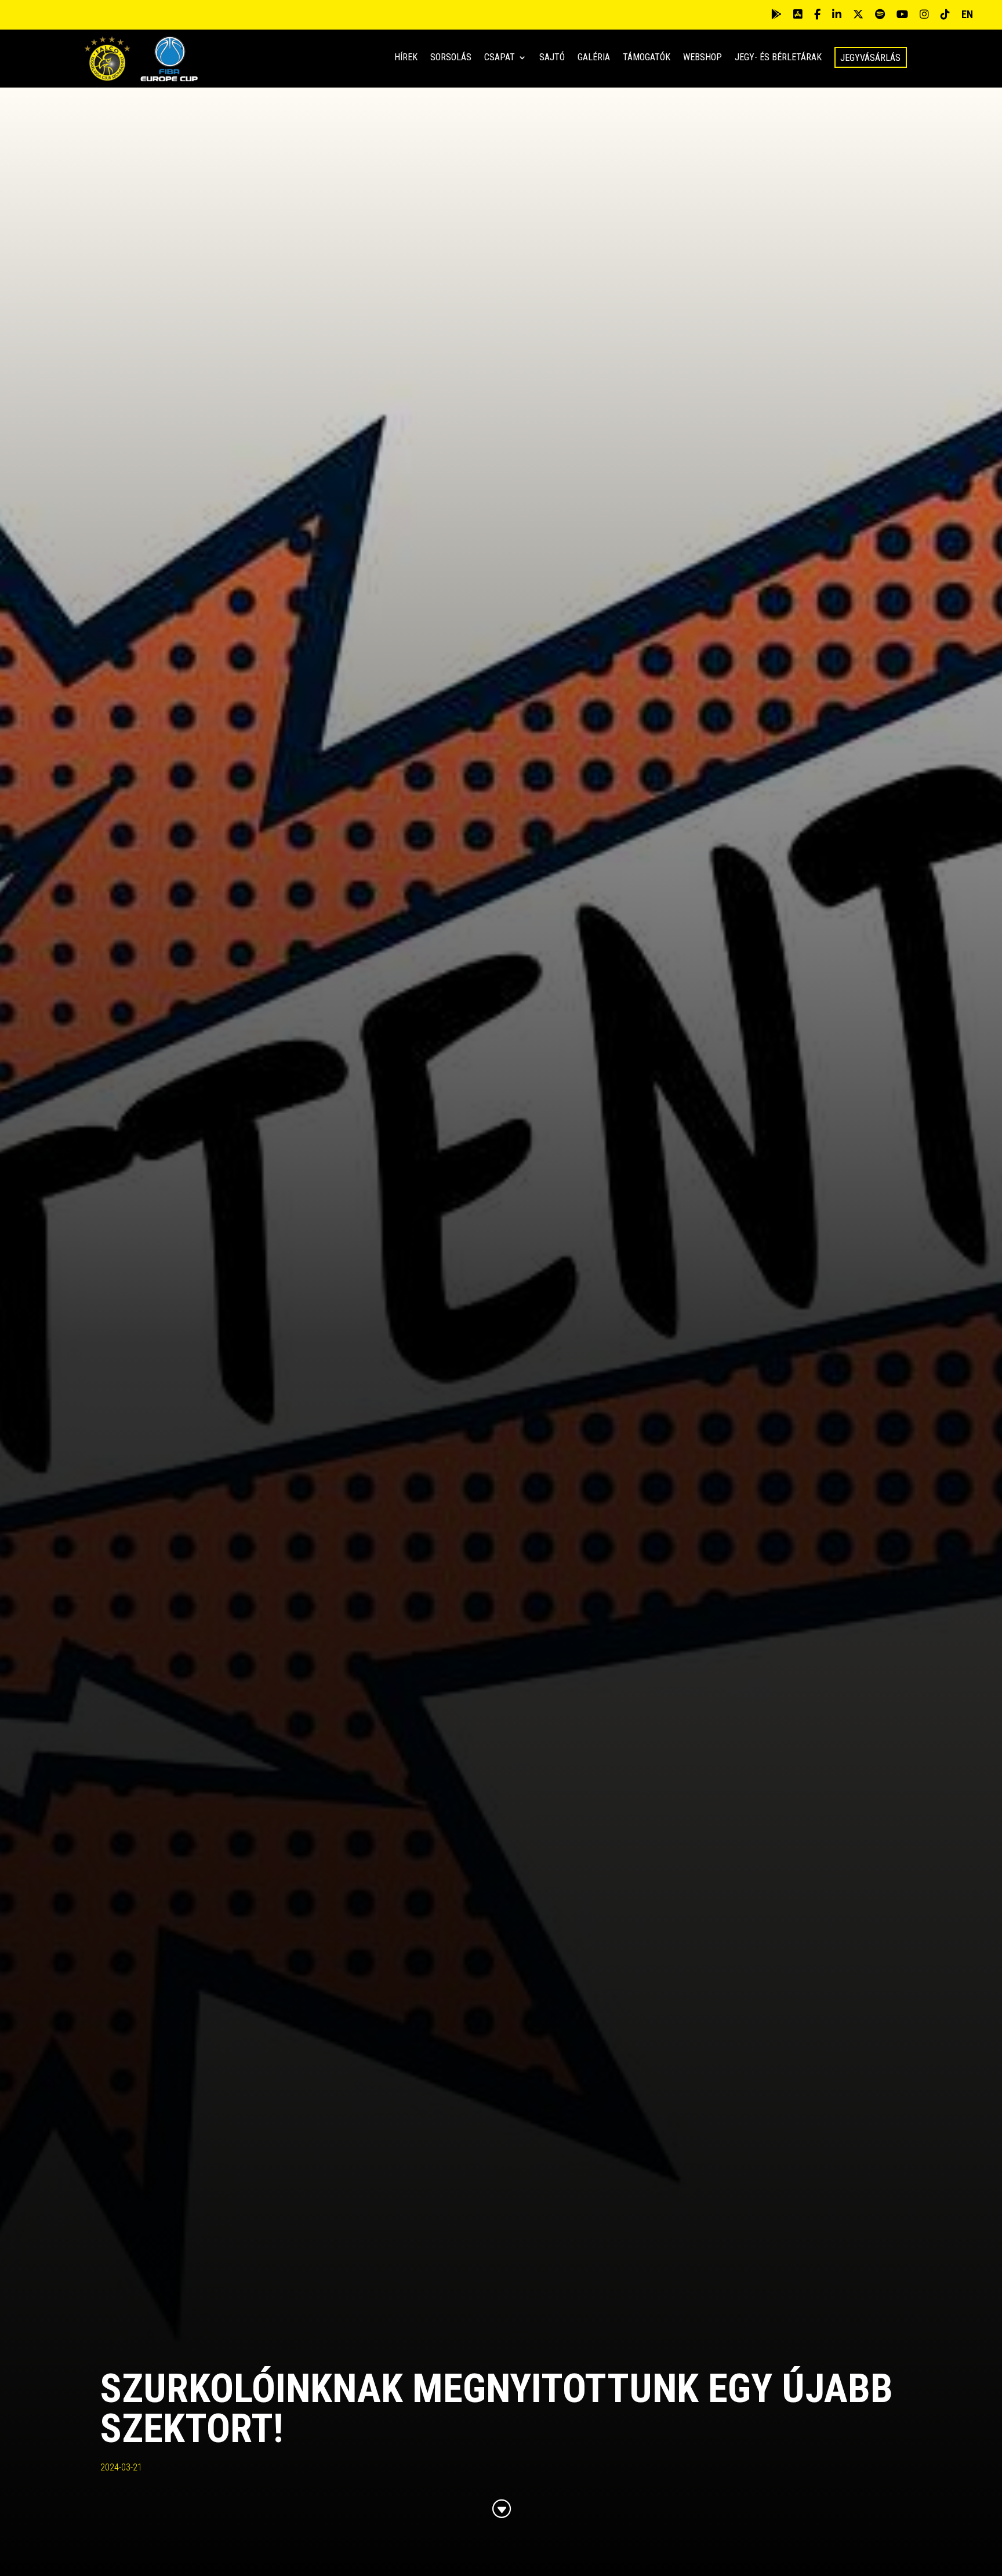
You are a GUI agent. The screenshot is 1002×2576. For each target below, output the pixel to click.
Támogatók (647, 58)
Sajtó (552, 58)
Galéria (594, 58)
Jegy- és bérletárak (778, 58)
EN (967, 14)
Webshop (703, 58)
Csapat (500, 58)
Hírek (406, 58)
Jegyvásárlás (870, 58)
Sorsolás (451, 58)
